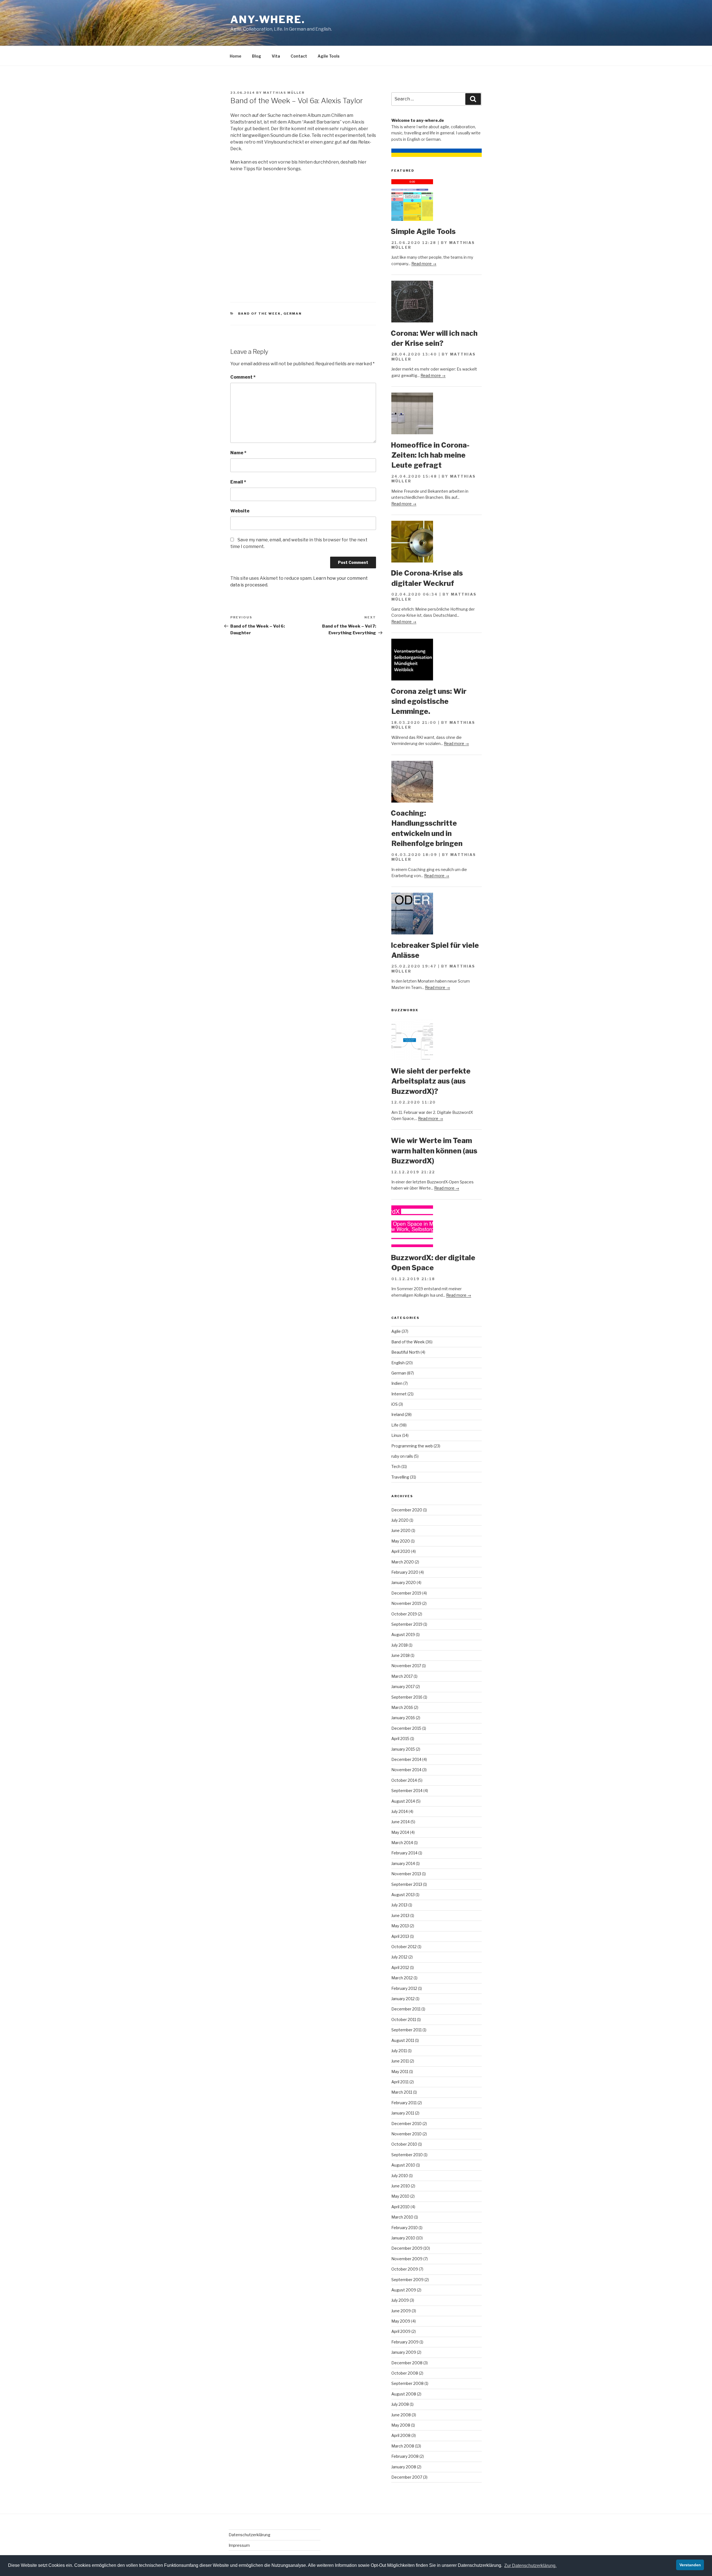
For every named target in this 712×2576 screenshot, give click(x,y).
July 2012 (399, 1957)
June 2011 (400, 2061)
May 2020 (401, 1541)
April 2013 (400, 1936)
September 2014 (407, 1791)
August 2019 (403, 1634)
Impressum (239, 2545)
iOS (395, 1404)
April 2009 (401, 2331)
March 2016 (402, 1707)
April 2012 (400, 1967)
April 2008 (401, 2435)
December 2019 (406, 1593)
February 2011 (404, 2103)
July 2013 (399, 1905)
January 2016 (403, 1718)
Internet (399, 1394)
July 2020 (400, 1520)
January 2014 (403, 1863)
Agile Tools (329, 56)
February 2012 (404, 1988)
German (293, 314)
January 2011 (403, 2113)
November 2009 (407, 2259)
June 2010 (401, 2186)
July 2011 (399, 2051)
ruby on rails (402, 1456)
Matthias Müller (284, 93)
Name (238, 453)
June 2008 (401, 2415)
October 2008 (405, 2373)
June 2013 (400, 1915)
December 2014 (406, 1759)
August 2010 (403, 2165)
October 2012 (404, 1947)
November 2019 (406, 1603)
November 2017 (406, 1666)
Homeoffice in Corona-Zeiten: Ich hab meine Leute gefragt (430, 455)
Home (236, 56)
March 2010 (402, 2217)
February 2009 (405, 2342)
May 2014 (400, 1832)
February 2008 (405, 2456)
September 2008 (407, 2383)
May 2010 (400, 2196)
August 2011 (403, 2040)
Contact (299, 56)
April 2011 (400, 2082)
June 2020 (401, 1530)
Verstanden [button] (690, 2565)
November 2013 (406, 1874)
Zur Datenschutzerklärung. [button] (530, 2566)
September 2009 (407, 2280)
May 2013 (400, 1926)
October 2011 (404, 2019)
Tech (396, 1466)
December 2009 (407, 2248)
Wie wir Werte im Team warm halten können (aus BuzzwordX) (434, 1151)
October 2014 (404, 1780)
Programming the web (412, 1446)
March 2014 (402, 1843)
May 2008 (401, 2425)
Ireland (398, 1414)
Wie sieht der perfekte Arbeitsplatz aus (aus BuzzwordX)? (431, 1081)
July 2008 (400, 2404)
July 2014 (400, 1811)
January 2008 (404, 2467)
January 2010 (403, 2238)
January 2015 (403, 1749)
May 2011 (400, 2072)
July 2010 (400, 2176)
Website (240, 511)
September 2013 (407, 1884)
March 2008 (403, 2446)
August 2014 (403, 1801)
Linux (396, 1435)
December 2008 (407, 2363)
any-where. (268, 19)
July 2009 (400, 2300)
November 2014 (406, 1770)
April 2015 (400, 1739)
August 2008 (404, 2394)
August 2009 (404, 2290)
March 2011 (402, 2092)
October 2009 (405, 2269)
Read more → (424, 264)
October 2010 (404, 2144)
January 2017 (403, 1687)
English (398, 1363)
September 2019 (407, 1624)
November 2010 (406, 2134)
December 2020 (407, 1510)
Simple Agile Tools (423, 231)
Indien (397, 1383)
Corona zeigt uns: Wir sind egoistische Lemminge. (429, 701)
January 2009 (404, 2352)
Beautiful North (406, 1352)
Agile (396, 1331)
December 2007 (407, 2477)
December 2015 (406, 1728)
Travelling (400, 1477)
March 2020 (403, 1562)
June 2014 (400, 1822)
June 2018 (400, 1655)
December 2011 (406, 2009)
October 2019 (404, 1614)
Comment (243, 377)
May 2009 (401, 2321)
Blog (257, 56)
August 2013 (403, 1895)
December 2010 (406, 2124)
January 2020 (404, 1582)
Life (395, 1425)
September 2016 (407, 1697)
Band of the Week (259, 314)
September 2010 (407, 2155)
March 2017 (402, 1676)
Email (238, 482)
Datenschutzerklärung (249, 2535)
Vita (276, 56)
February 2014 (404, 1853)
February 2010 (405, 2228)
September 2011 (406, 2030)
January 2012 (403, 1999)
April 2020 (401, 1551)
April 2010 (400, 2207)
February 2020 (405, 1572)
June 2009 (401, 2311)
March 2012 (402, 1978)
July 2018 (400, 1645)
